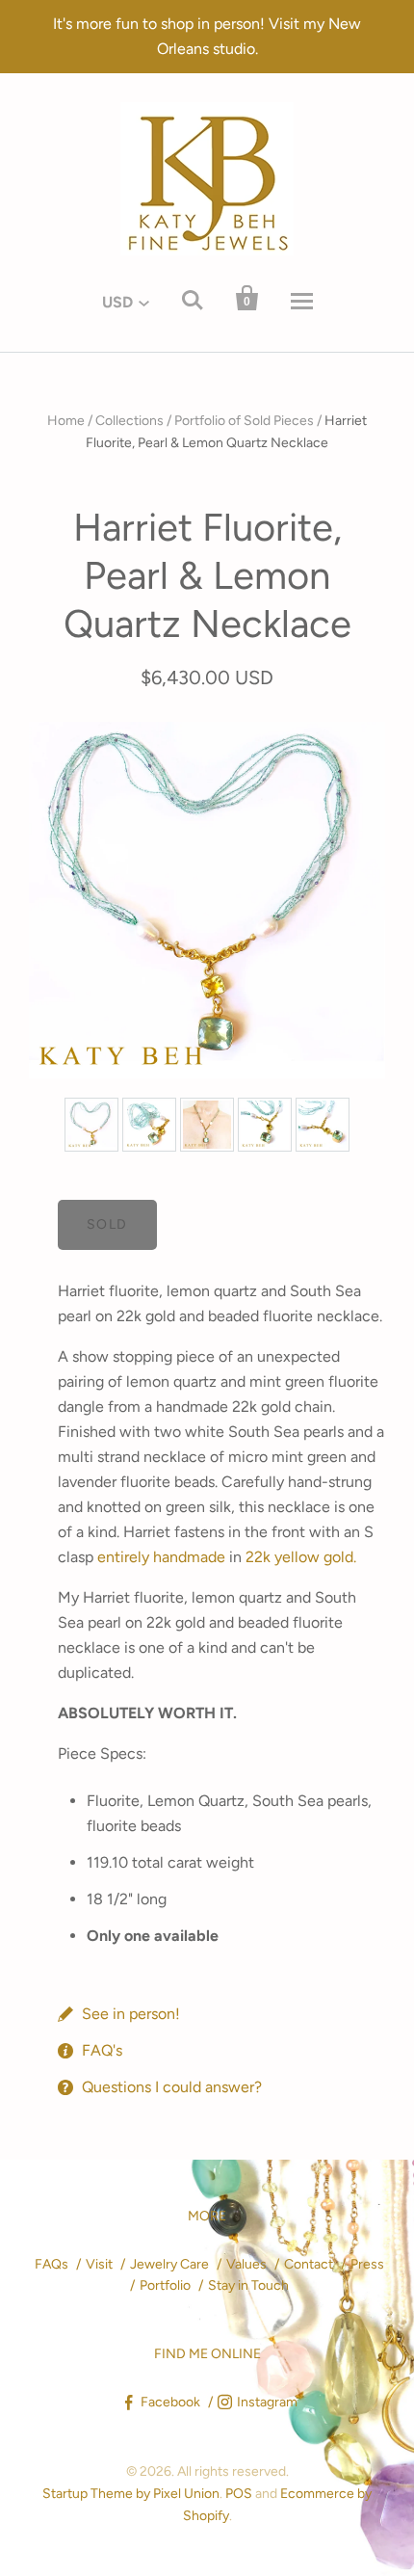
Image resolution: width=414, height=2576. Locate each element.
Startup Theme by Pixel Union (131, 2494)
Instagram (267, 2402)
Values (246, 2264)
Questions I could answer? (172, 2087)
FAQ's (102, 2050)
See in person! (131, 2014)
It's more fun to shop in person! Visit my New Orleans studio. (207, 36)
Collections (129, 421)
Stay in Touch (248, 2285)
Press (367, 2264)
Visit (99, 2264)
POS (239, 2494)
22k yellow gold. (301, 1557)
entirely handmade (161, 1557)
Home (66, 421)
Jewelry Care (169, 2264)
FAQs (52, 2264)
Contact (309, 2264)
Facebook (170, 2402)
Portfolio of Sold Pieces (244, 421)
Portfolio (165, 2285)
